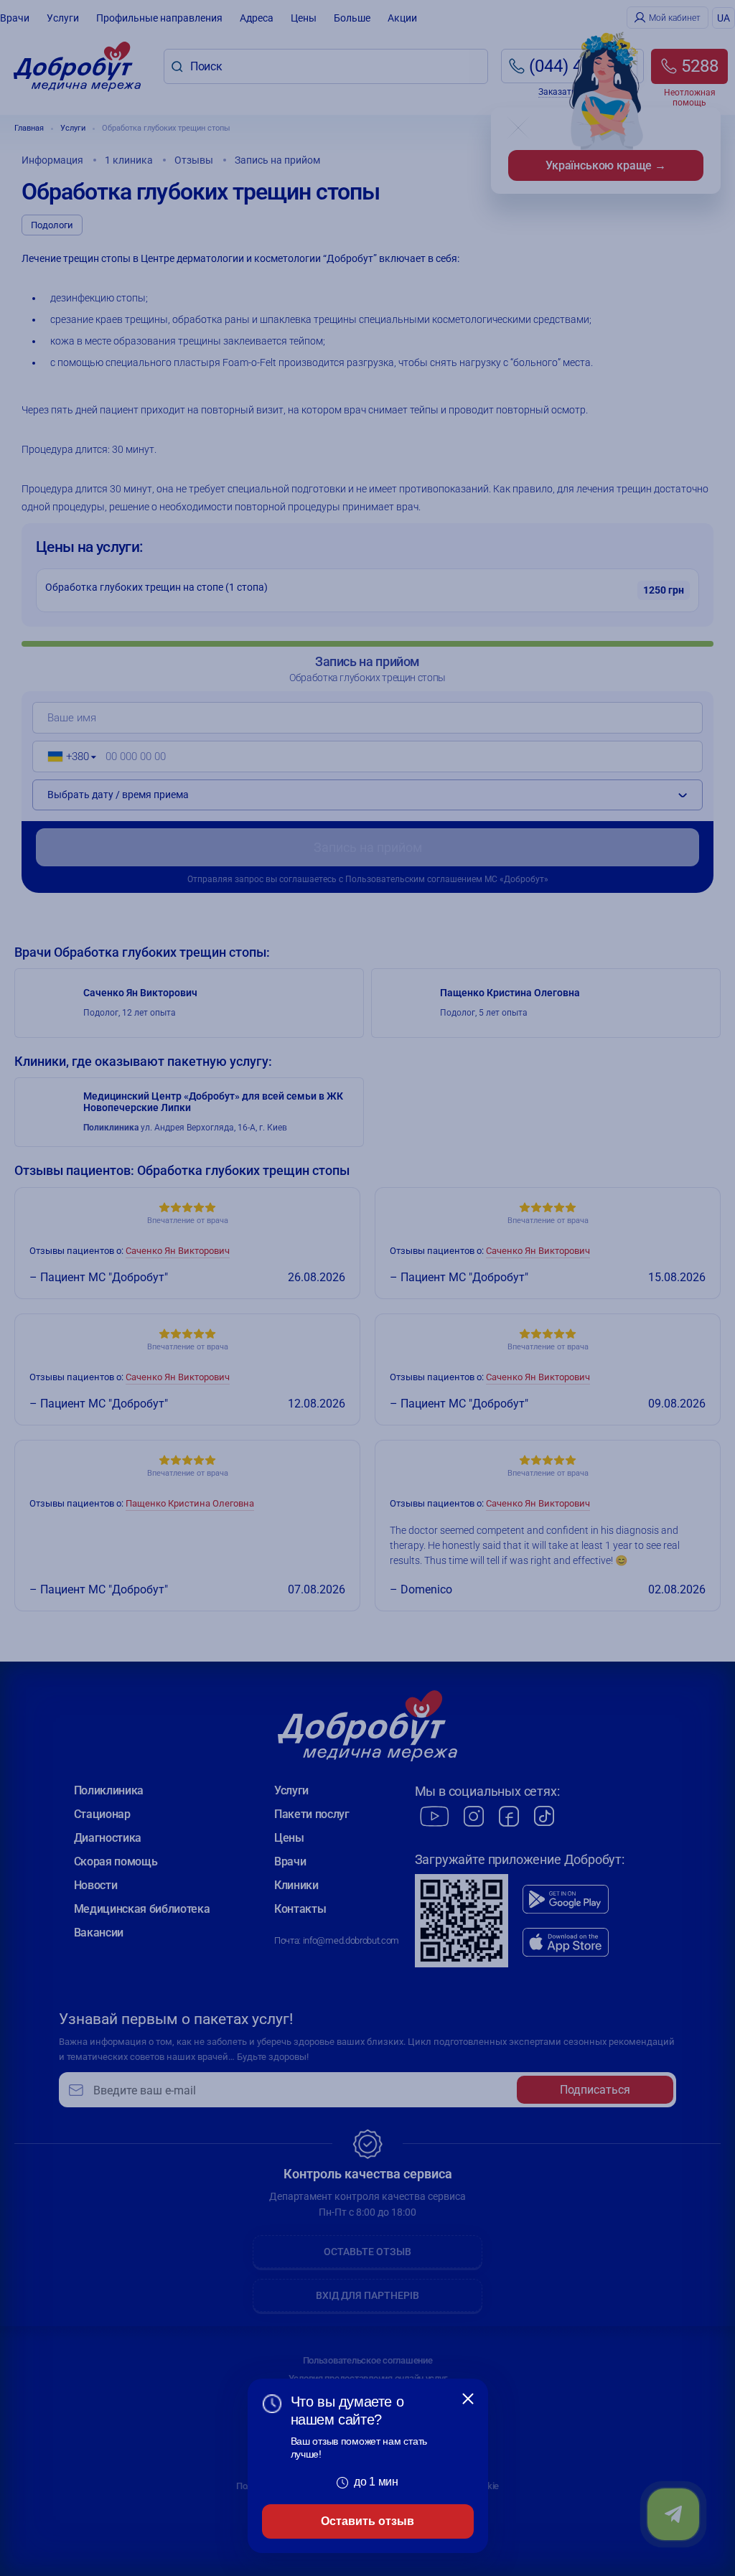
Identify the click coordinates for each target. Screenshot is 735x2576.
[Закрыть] (468, 2399)
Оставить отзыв (367, 2521)
